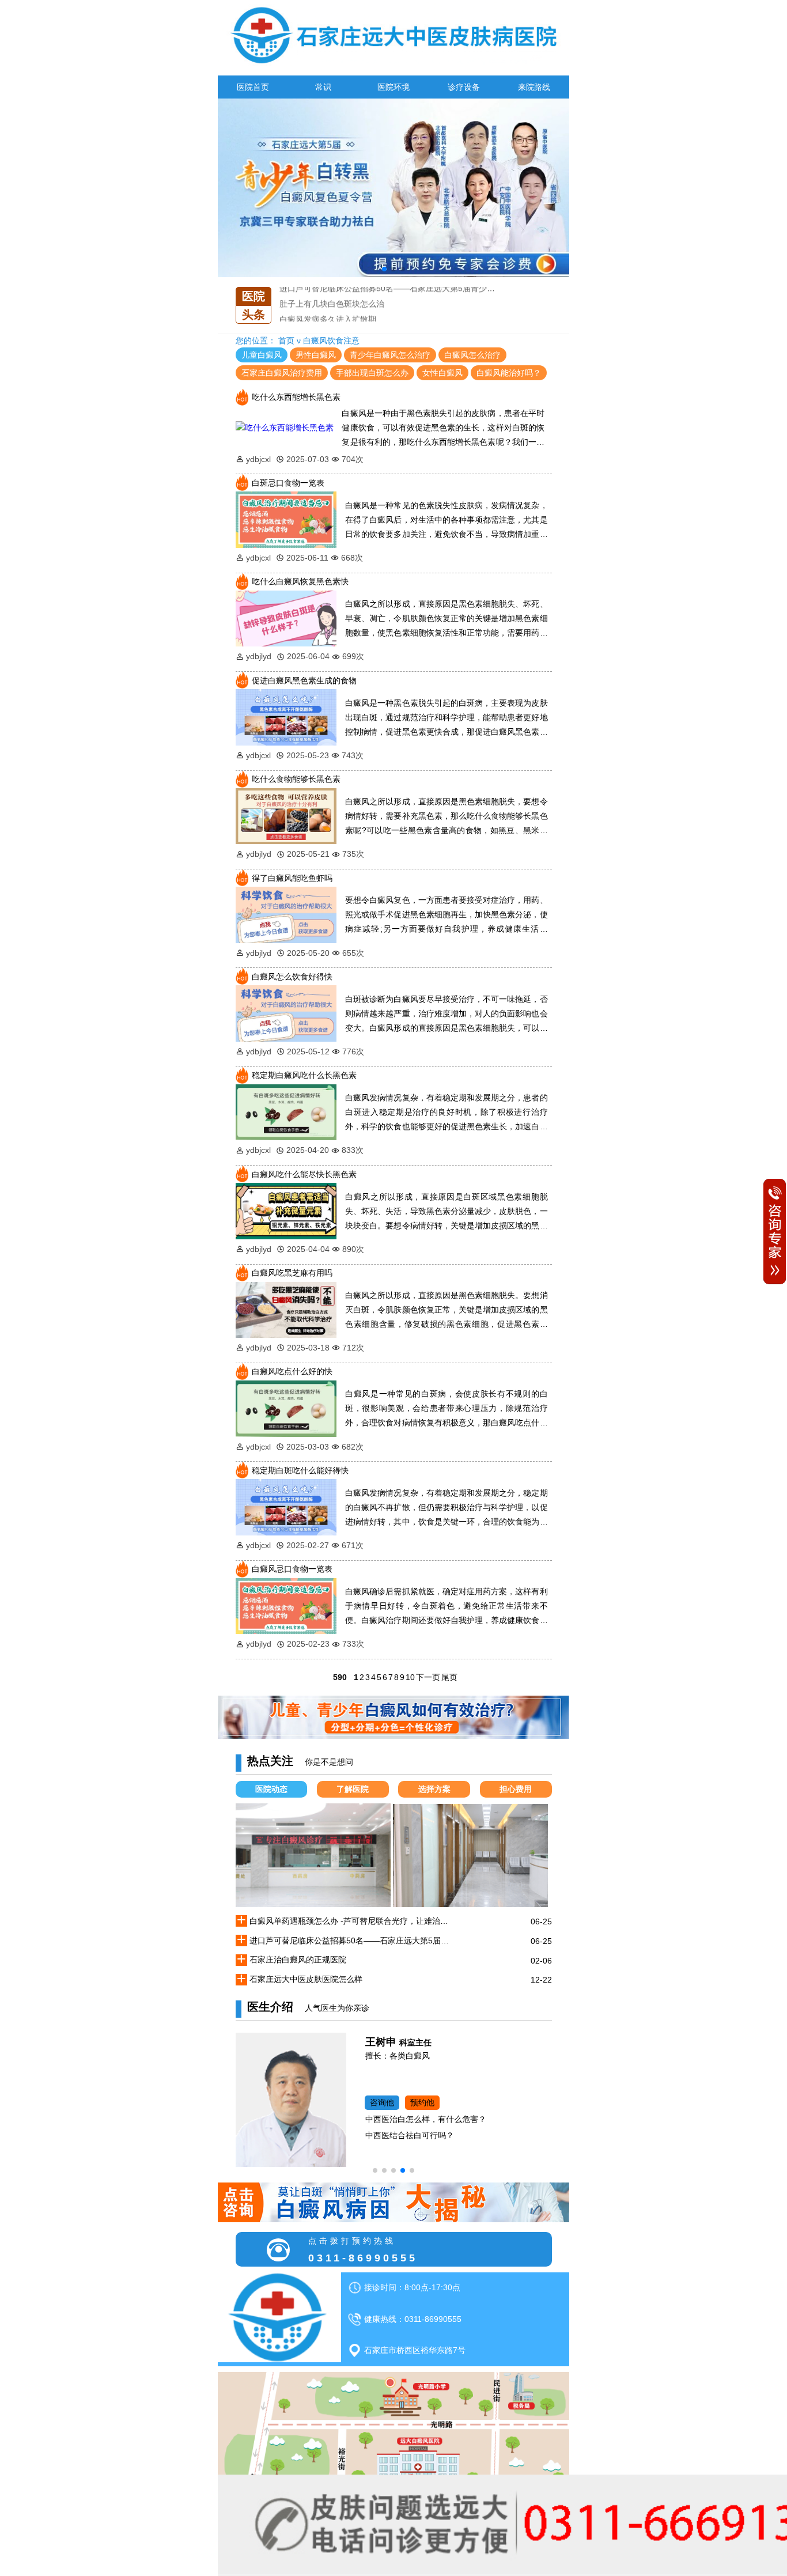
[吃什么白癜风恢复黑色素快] (286, 618)
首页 (286, 341)
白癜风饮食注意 (331, 341)
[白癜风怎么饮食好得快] (286, 1013)
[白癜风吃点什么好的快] (286, 1408)
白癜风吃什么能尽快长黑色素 (304, 1174)
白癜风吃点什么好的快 (292, 1371)
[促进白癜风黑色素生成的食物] (286, 717)
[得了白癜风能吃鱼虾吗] (286, 914)
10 (410, 1677)
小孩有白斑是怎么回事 (320, 318)
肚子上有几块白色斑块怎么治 (332, 287)
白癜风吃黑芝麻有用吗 (292, 1273)
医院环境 (393, 87)
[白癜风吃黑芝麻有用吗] (286, 1309)
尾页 (449, 1677)
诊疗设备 (464, 87)
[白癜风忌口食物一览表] (286, 1605)
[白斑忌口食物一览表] (286, 519)
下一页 (428, 1677)
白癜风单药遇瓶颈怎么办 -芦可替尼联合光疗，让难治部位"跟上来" (352, 1921)
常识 (323, 87)
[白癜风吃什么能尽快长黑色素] (286, 1211)
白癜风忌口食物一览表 (292, 1569)
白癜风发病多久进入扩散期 (328, 302)
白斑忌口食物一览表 (288, 483)
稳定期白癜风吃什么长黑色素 (304, 1075)
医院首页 (253, 87)
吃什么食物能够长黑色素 (296, 779)
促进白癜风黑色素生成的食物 (304, 680)
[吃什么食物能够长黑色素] (286, 815)
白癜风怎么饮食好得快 (292, 977)
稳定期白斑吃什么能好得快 (300, 1470)
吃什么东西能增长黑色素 (296, 397)
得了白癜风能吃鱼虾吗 (292, 878)
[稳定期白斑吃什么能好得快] (286, 1507)
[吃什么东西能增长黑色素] (285, 427)
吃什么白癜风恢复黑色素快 (300, 581)
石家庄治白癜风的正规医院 (298, 1960)
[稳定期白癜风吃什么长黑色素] (286, 1111)
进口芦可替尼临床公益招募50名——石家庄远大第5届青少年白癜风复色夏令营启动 (352, 1940)
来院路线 (534, 87)
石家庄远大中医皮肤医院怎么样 (306, 1979)
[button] (384, 269)
